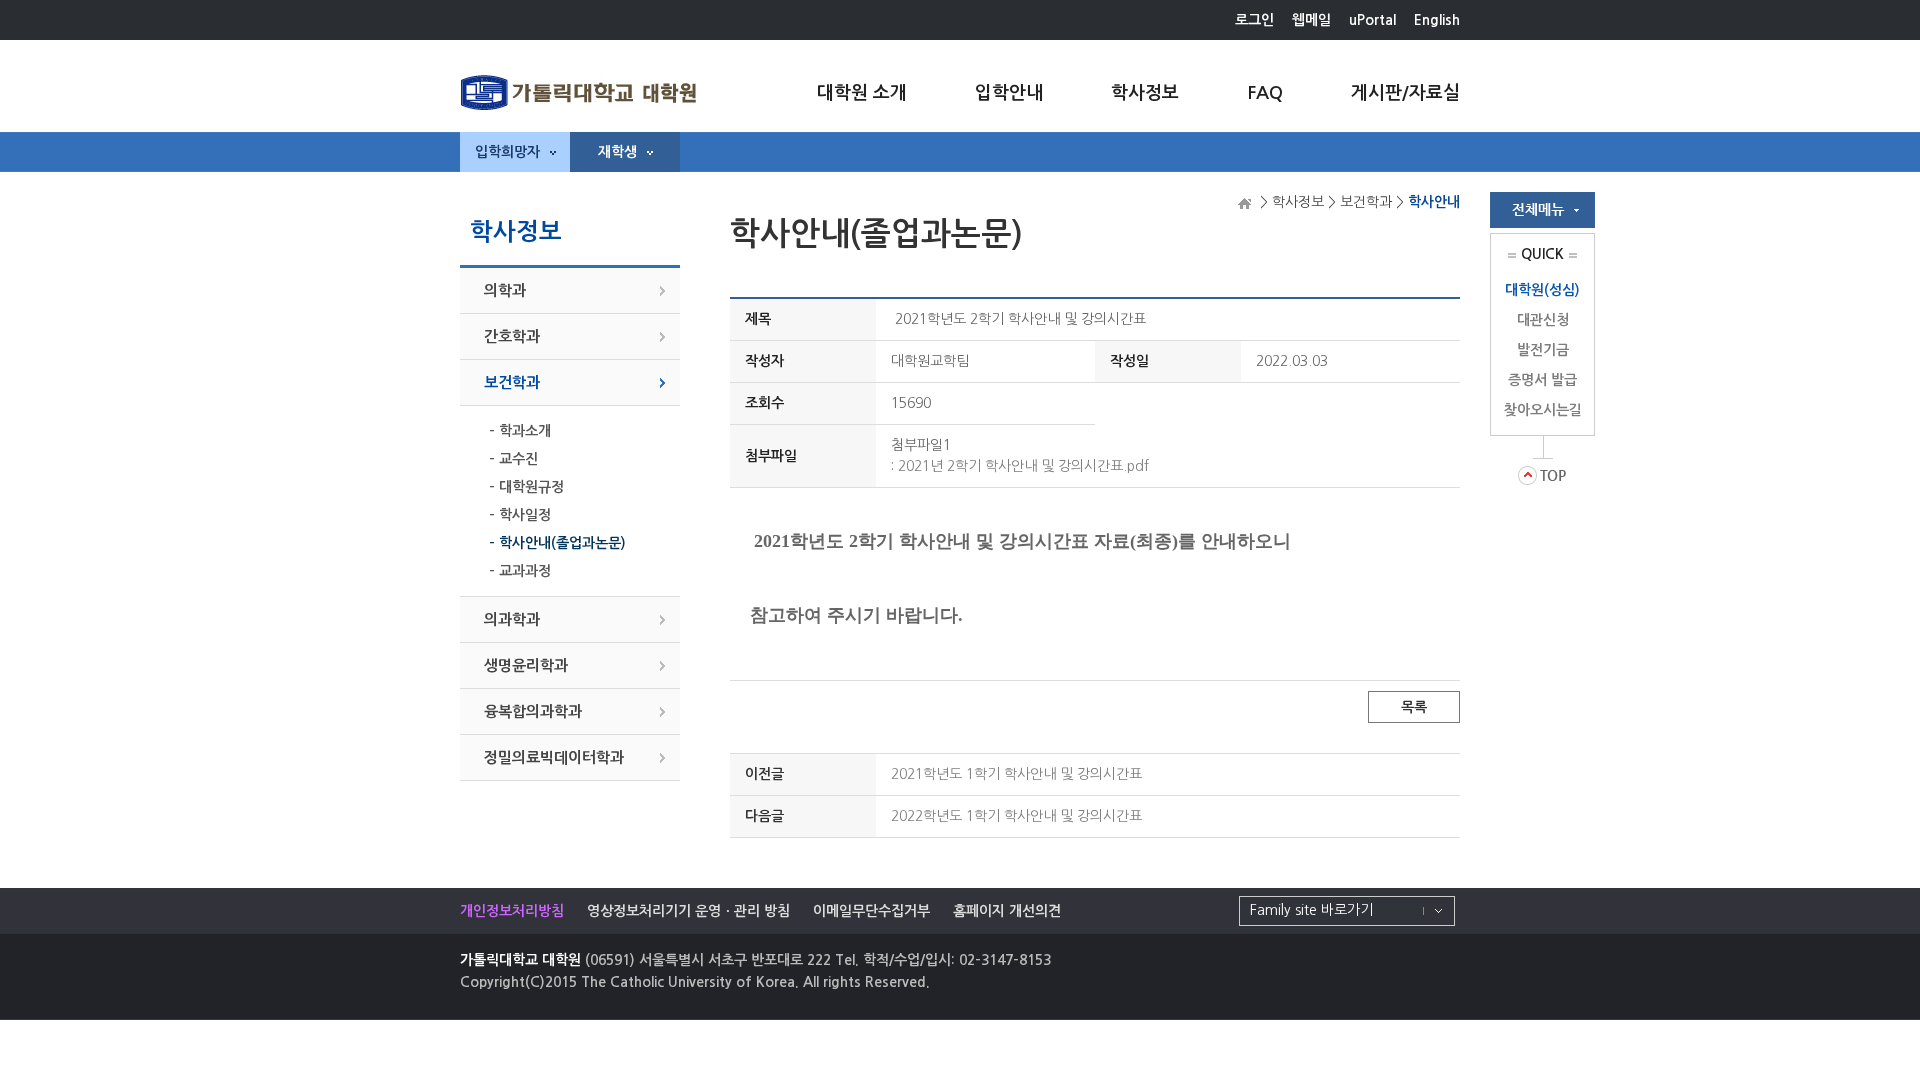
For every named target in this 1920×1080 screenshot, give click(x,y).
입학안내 (1009, 93)
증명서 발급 (1542, 380)
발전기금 (1543, 350)
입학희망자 (507, 152)
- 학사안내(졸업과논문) (557, 543)
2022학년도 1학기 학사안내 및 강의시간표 (1016, 816)
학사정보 (1145, 93)
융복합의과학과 (533, 711)
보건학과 (512, 382)
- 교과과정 (520, 571)
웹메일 (1311, 20)
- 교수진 (513, 459)
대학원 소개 (862, 93)
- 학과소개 (520, 431)
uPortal (1372, 20)
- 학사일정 (520, 515)
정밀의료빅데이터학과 (554, 757)
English (1437, 20)
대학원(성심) (1542, 290)
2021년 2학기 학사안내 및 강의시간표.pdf (1023, 466)
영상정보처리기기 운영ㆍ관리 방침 (688, 911)
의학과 (505, 290)
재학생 (617, 152)
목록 (1414, 707)
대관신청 (1543, 320)
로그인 (1254, 20)
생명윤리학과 (526, 665)
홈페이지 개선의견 (1007, 911)
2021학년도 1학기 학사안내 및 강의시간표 (1016, 774)
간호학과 (512, 336)
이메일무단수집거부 (871, 911)
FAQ (1265, 93)
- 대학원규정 (526, 487)
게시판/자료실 (1405, 93)
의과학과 (512, 619)
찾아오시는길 (1543, 410)
